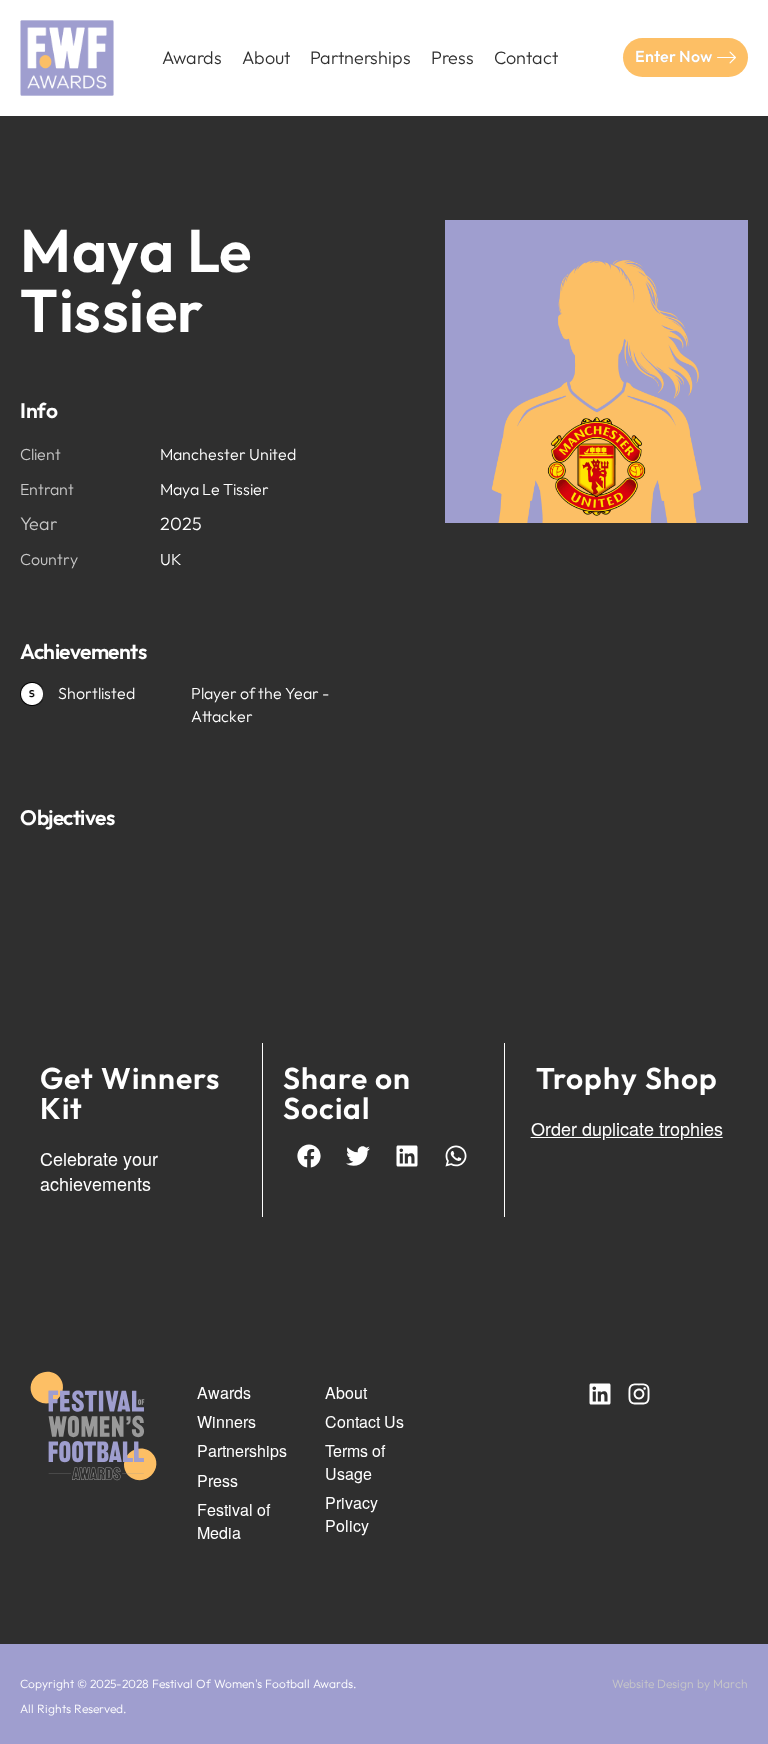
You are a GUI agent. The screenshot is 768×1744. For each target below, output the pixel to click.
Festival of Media (233, 1521)
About (266, 57)
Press (452, 57)
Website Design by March (680, 1683)
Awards (192, 57)
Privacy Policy (351, 1514)
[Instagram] (639, 1394)
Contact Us (364, 1422)
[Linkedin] (600, 1394)
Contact (526, 57)
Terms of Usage (355, 1462)
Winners (226, 1422)
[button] (309, 1155)
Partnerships (360, 57)
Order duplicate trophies (627, 1128)
